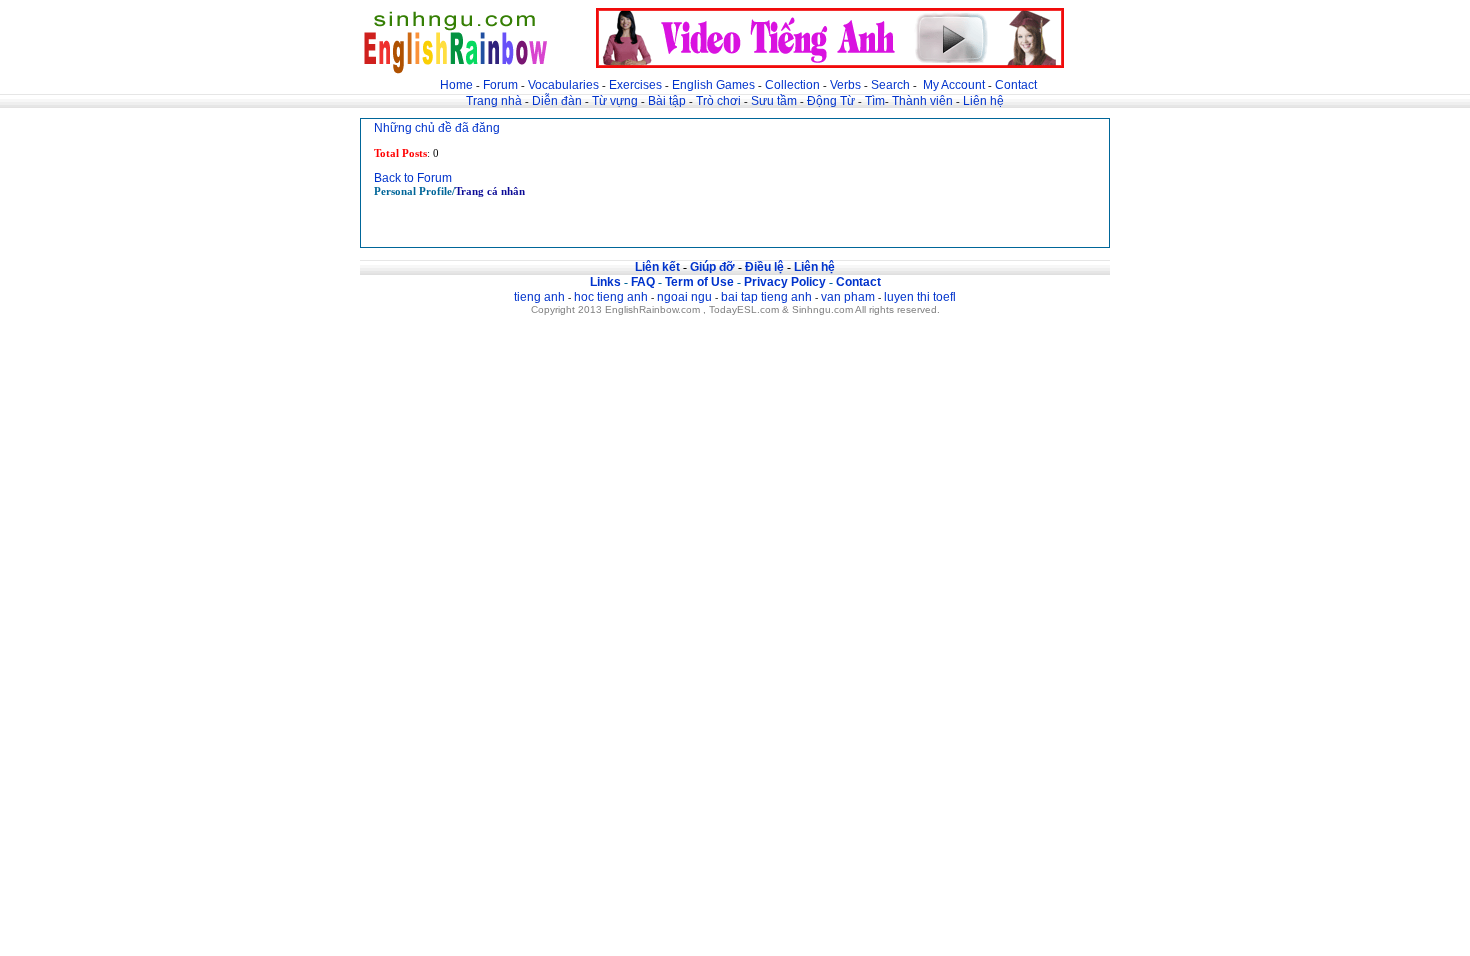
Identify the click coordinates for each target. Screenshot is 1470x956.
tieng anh (539, 297)
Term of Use (699, 282)
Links (605, 282)
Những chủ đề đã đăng (437, 128)
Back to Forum (413, 178)
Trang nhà (494, 101)
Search (890, 85)
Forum (500, 85)
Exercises (635, 85)
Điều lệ (764, 267)
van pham (848, 297)
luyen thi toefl (920, 297)
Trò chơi (720, 101)
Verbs (845, 85)
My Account (954, 85)
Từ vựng (615, 101)
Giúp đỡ (712, 267)
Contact (1016, 85)
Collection (792, 85)
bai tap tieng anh (766, 297)
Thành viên (922, 101)
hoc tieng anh (611, 297)
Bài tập (667, 101)
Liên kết (657, 267)
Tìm (875, 101)
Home (456, 85)
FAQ (643, 282)
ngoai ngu (684, 297)
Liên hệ (983, 101)
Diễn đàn (557, 101)
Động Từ (831, 101)
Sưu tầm (774, 101)
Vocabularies (563, 85)
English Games (713, 85)
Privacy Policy (785, 282)
